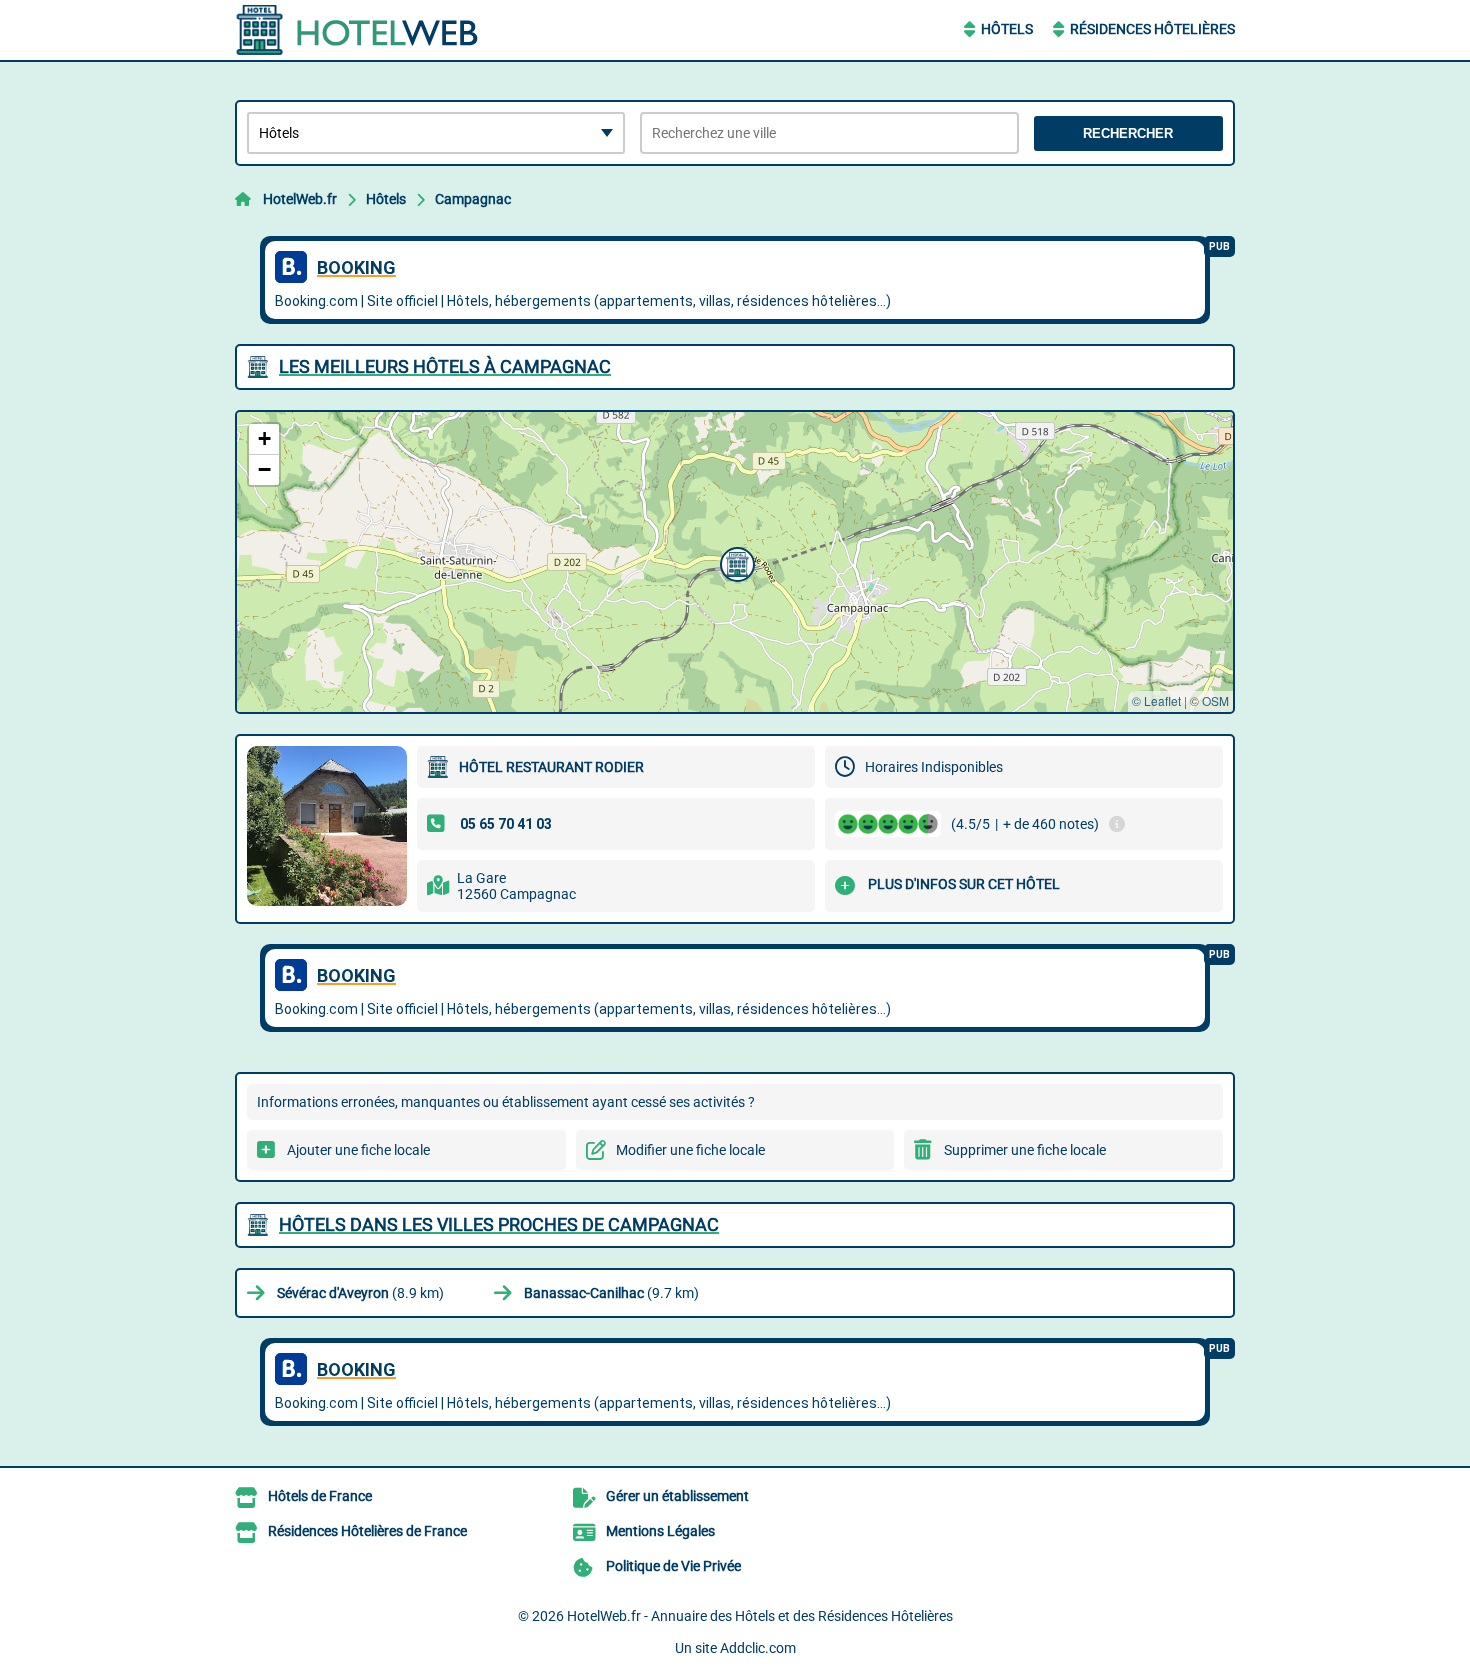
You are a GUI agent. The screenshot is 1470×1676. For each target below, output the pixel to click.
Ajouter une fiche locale (358, 1150)
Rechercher (1128, 133)
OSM (1215, 700)
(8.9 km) (360, 1293)
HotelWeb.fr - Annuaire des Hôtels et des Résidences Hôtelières (760, 1616)
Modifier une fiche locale (690, 1150)
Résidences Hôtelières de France (367, 1531)
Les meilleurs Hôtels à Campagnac (445, 366)
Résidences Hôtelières (1152, 29)
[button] (735, 562)
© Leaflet (1156, 700)
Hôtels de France (320, 1496)
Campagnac (473, 199)
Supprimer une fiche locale (1025, 1150)
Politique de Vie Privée (673, 1566)
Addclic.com (758, 1648)
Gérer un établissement (677, 1496)
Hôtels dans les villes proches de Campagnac (499, 1224)
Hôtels (1007, 29)
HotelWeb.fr (300, 199)
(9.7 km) (611, 1293)
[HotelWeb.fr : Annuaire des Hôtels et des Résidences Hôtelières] (360, 30)
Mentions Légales (660, 1531)
